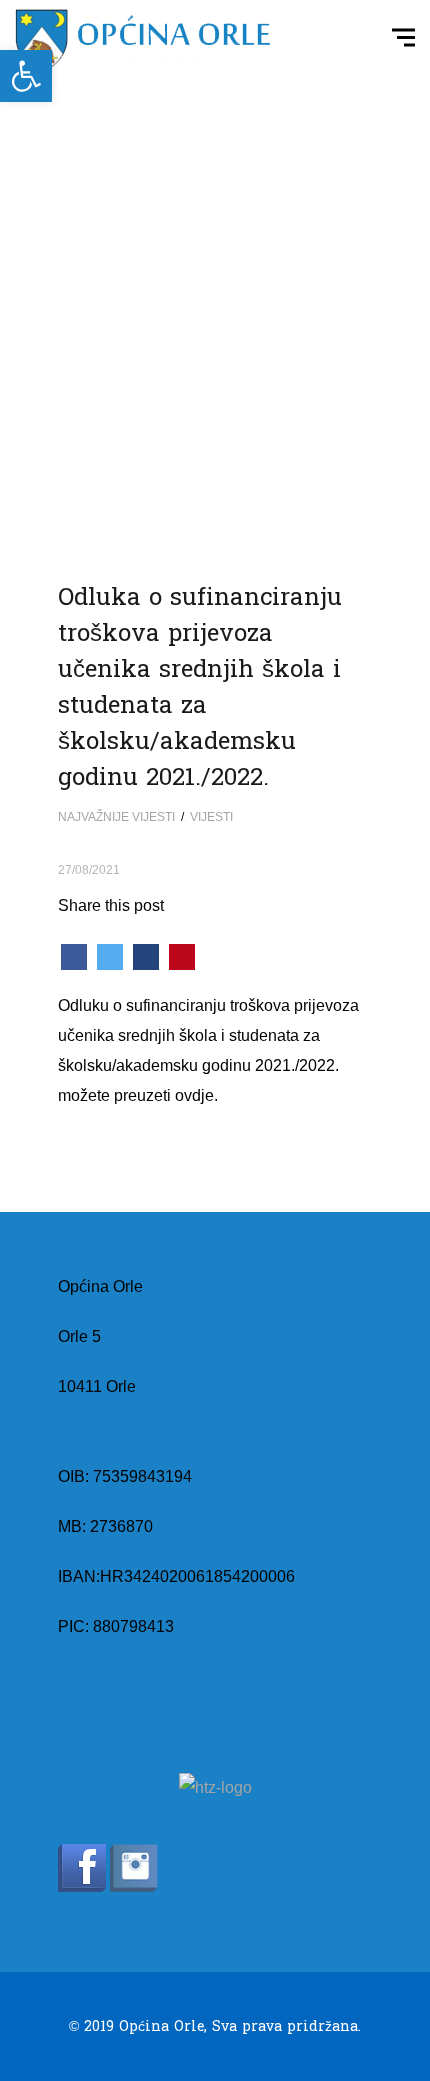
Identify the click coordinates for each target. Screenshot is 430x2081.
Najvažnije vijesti (116, 817)
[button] (26, 76)
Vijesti (211, 817)
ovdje (194, 1095)
